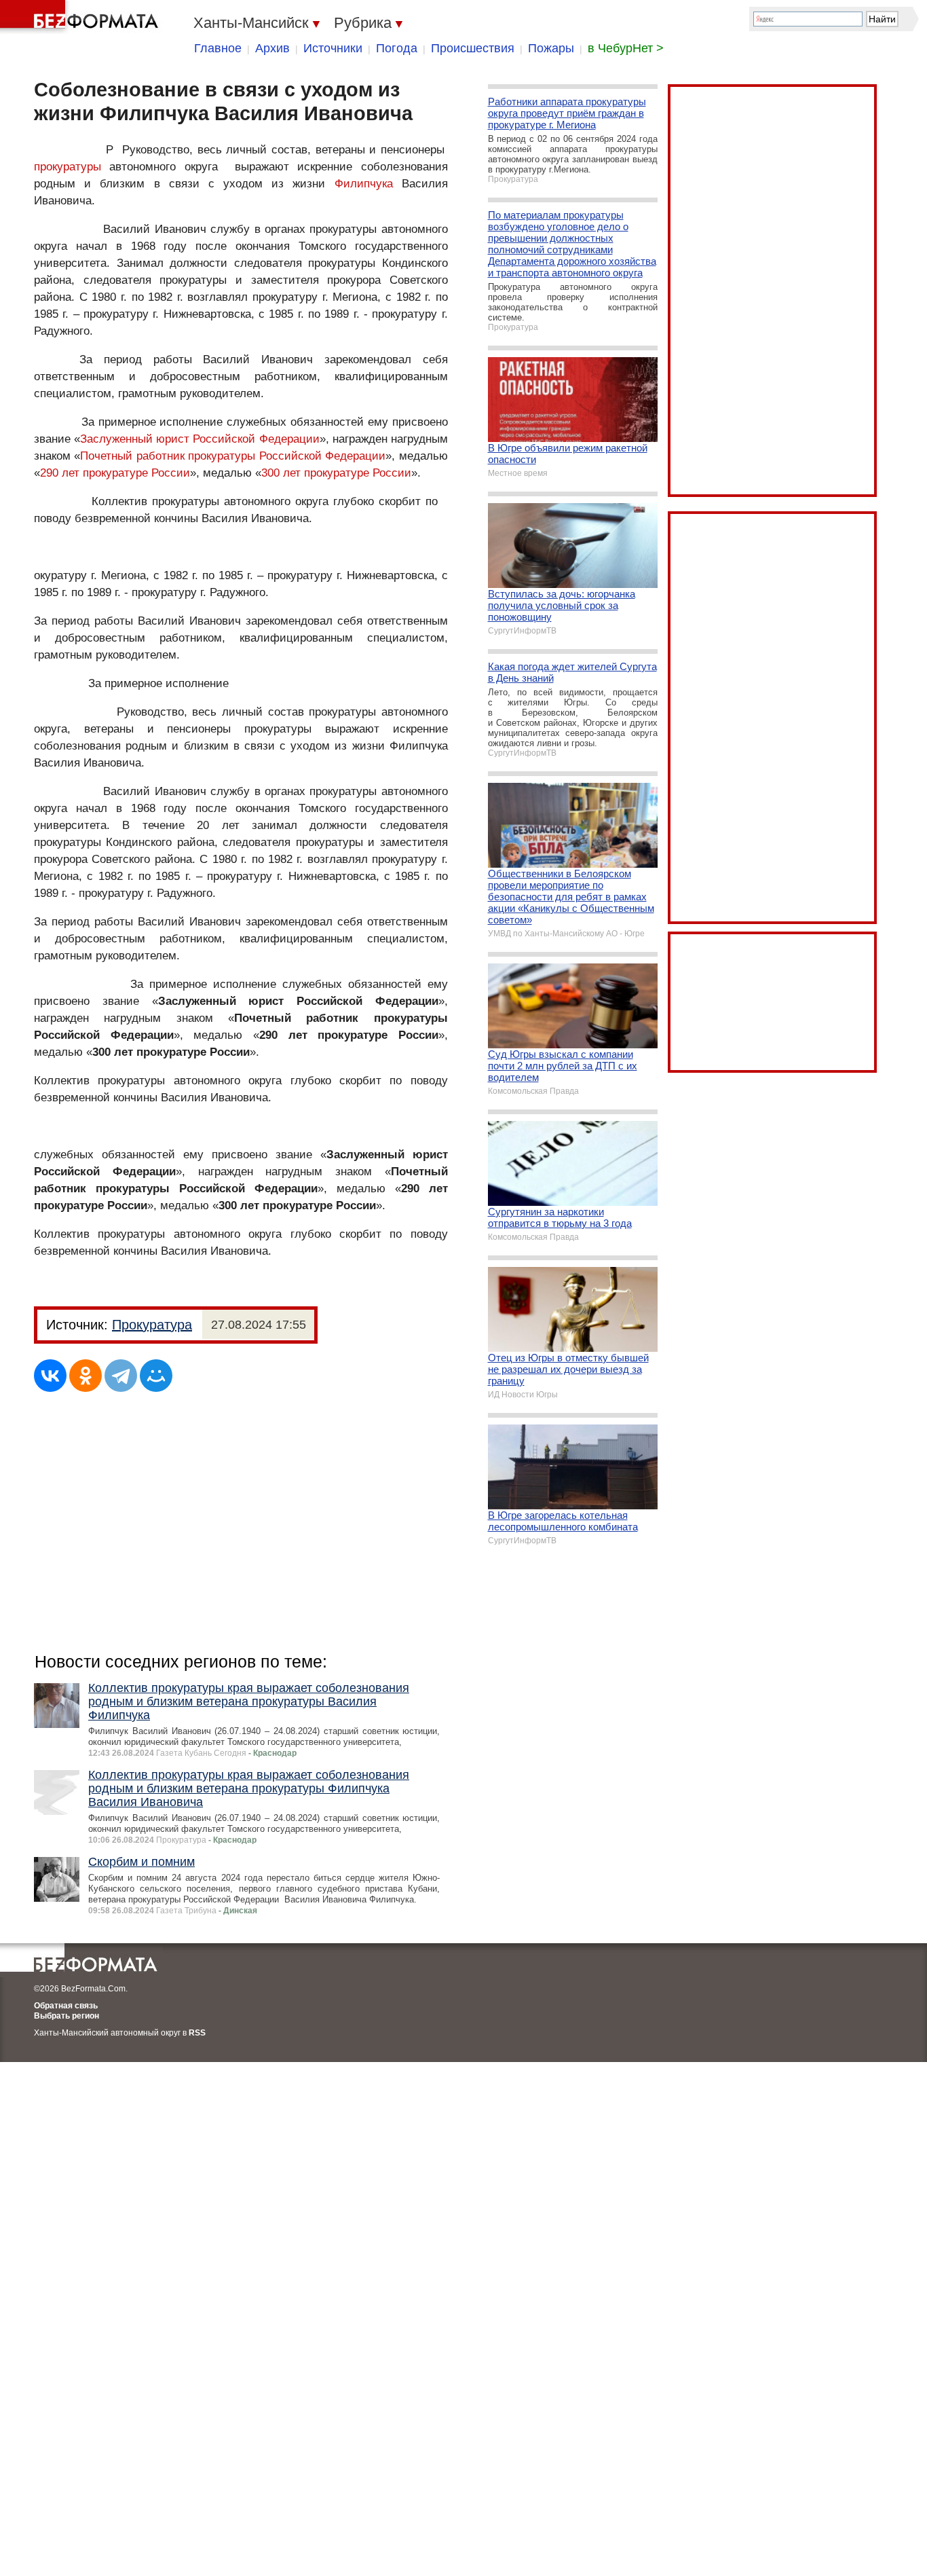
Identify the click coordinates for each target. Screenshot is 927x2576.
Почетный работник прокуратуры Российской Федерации (233, 456)
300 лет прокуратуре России (336, 473)
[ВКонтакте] (50, 1376)
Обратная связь (66, 2006)
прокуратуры (68, 167)
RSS (197, 2033)
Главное (218, 48)
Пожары (551, 48)
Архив (272, 48)
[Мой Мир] (156, 1376)
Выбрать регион (67, 2016)
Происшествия (473, 48)
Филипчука (364, 184)
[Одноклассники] (86, 1376)
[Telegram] (121, 1376)
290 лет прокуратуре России (115, 473)
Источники (333, 48)
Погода (397, 48)
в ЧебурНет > (626, 48)
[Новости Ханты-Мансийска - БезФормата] (81, 17)
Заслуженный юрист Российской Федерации (200, 439)
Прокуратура (152, 1325)
